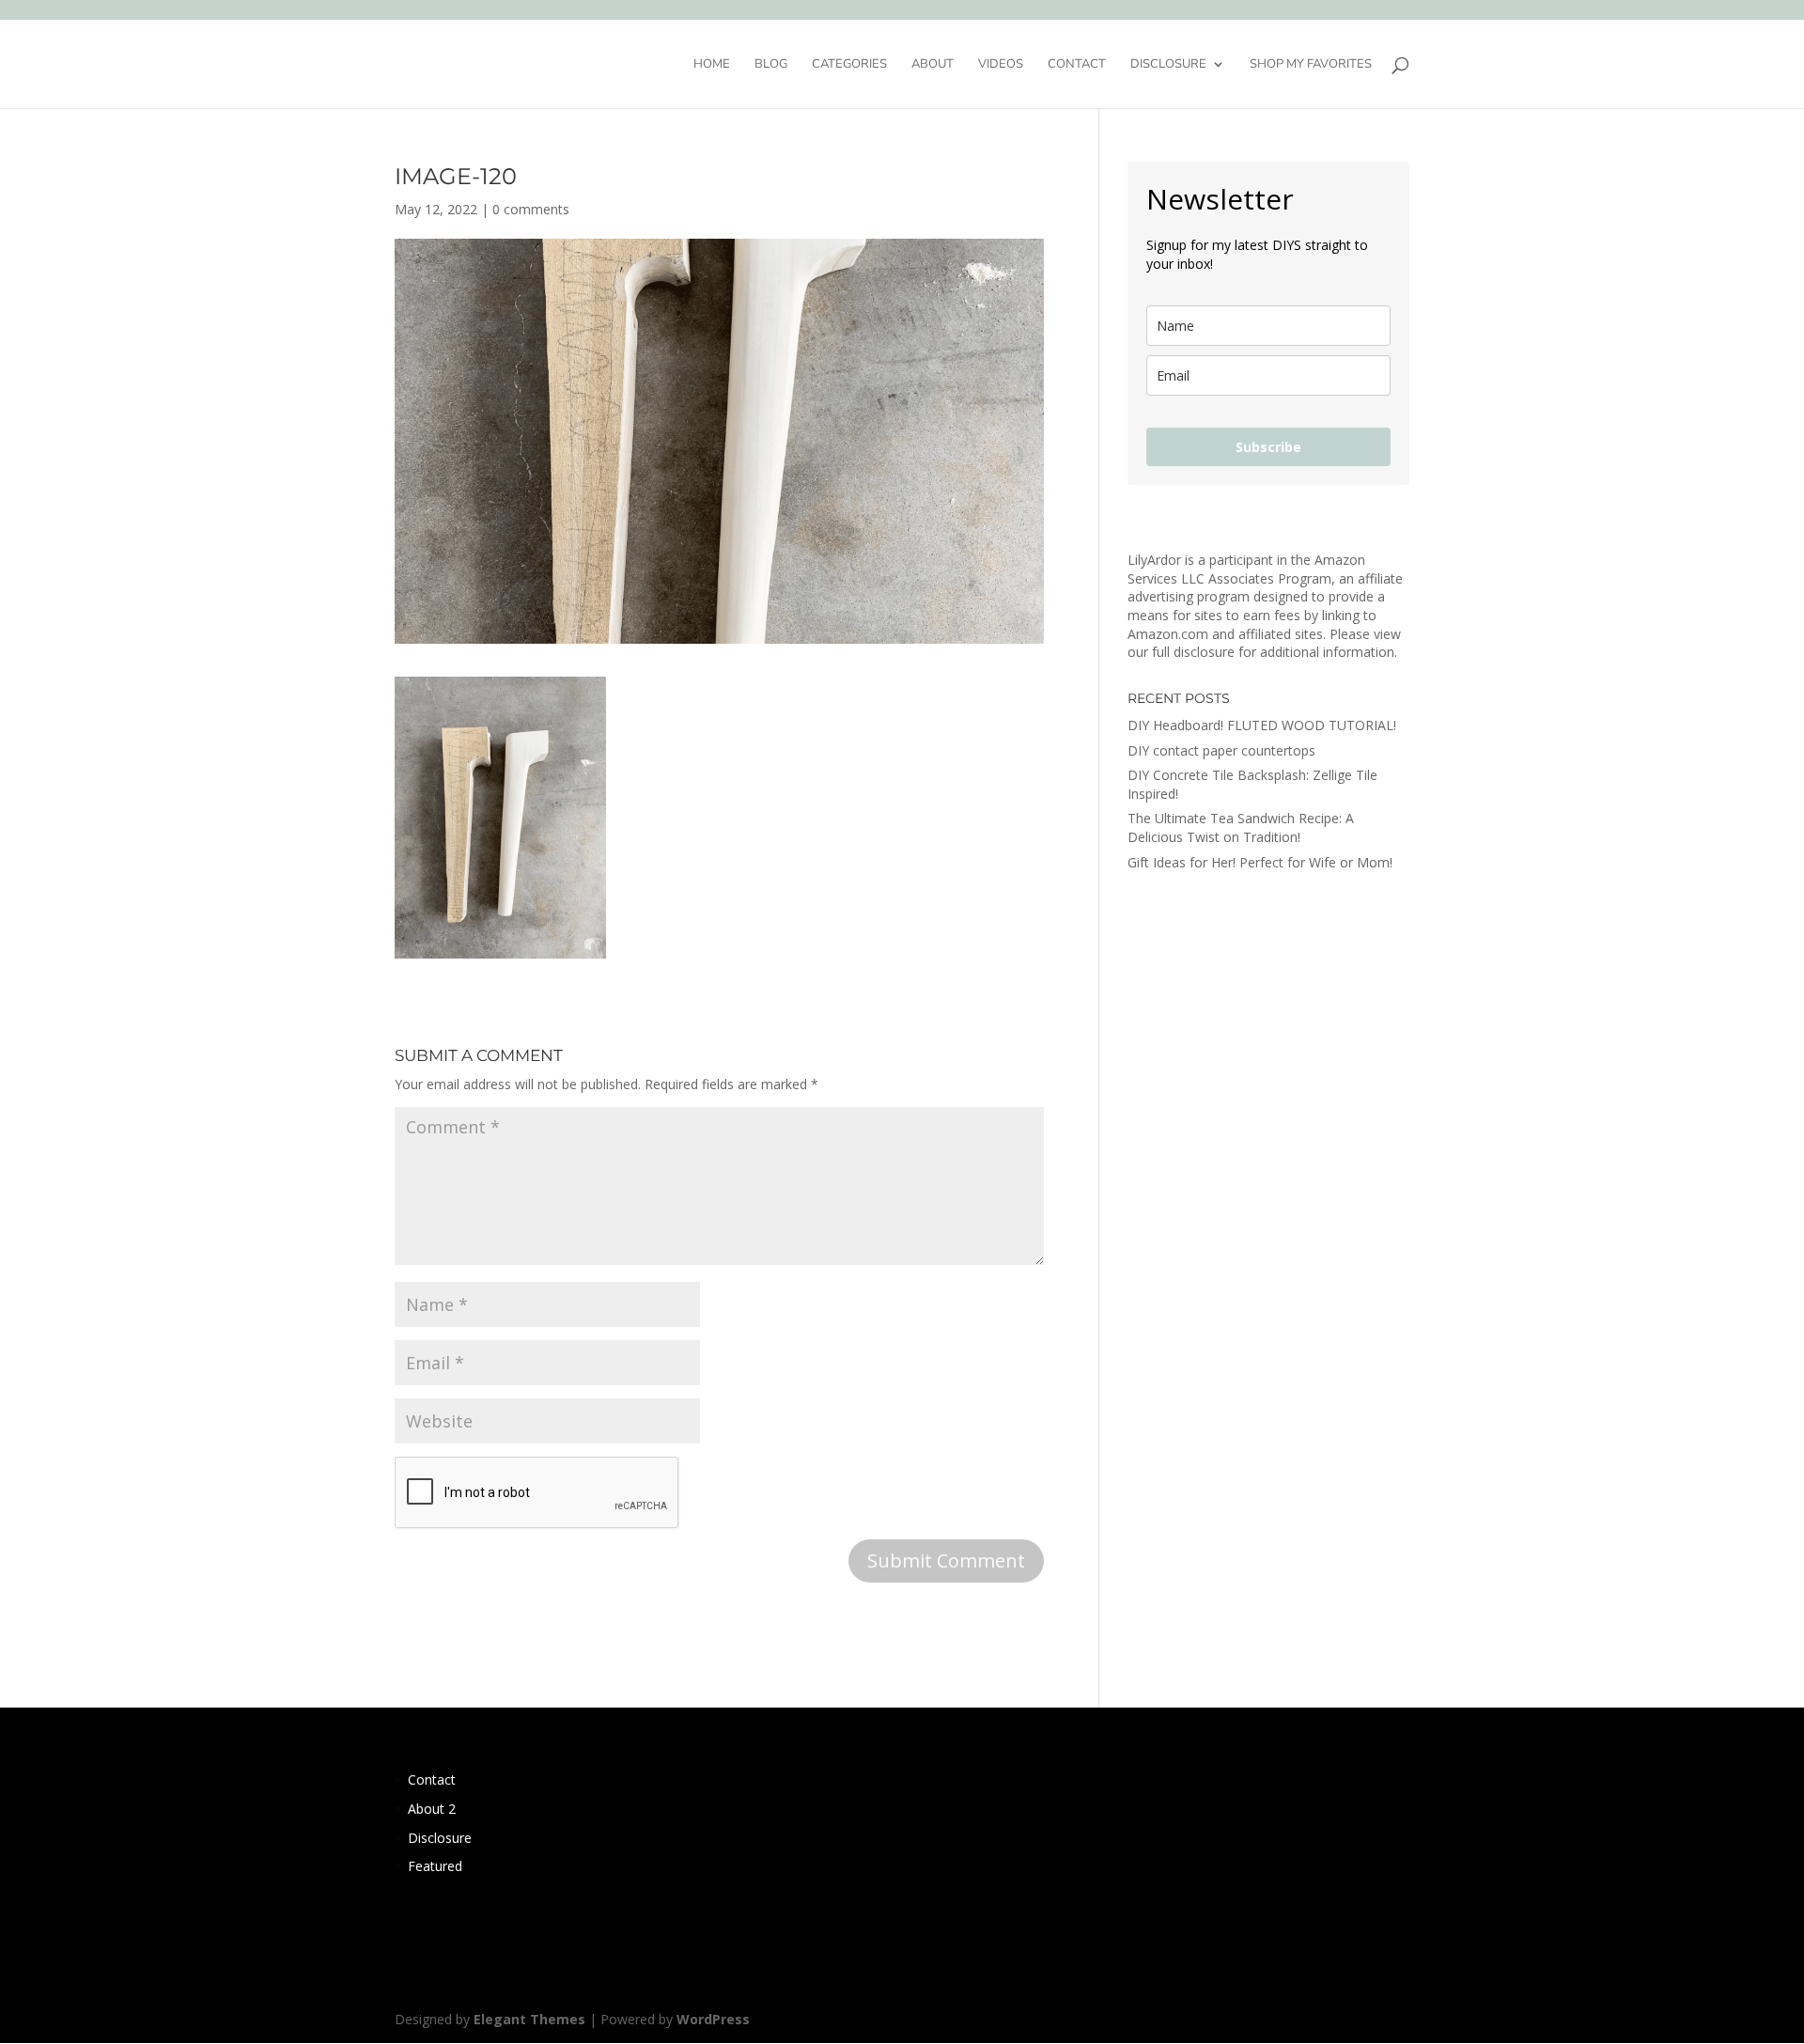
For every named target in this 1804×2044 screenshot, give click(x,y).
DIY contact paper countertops (1221, 750)
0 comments (531, 209)
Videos (1001, 65)
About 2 (432, 1809)
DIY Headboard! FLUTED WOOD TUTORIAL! (1262, 725)
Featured (435, 1866)
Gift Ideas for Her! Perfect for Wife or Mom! (1260, 862)
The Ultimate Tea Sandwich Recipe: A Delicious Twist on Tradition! (1241, 827)
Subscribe (1268, 447)
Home (712, 65)
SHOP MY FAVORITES (1311, 65)
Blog (771, 65)
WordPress (713, 2019)
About (933, 65)
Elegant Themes (529, 2019)
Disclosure (1168, 65)
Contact (1077, 65)
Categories (849, 65)
